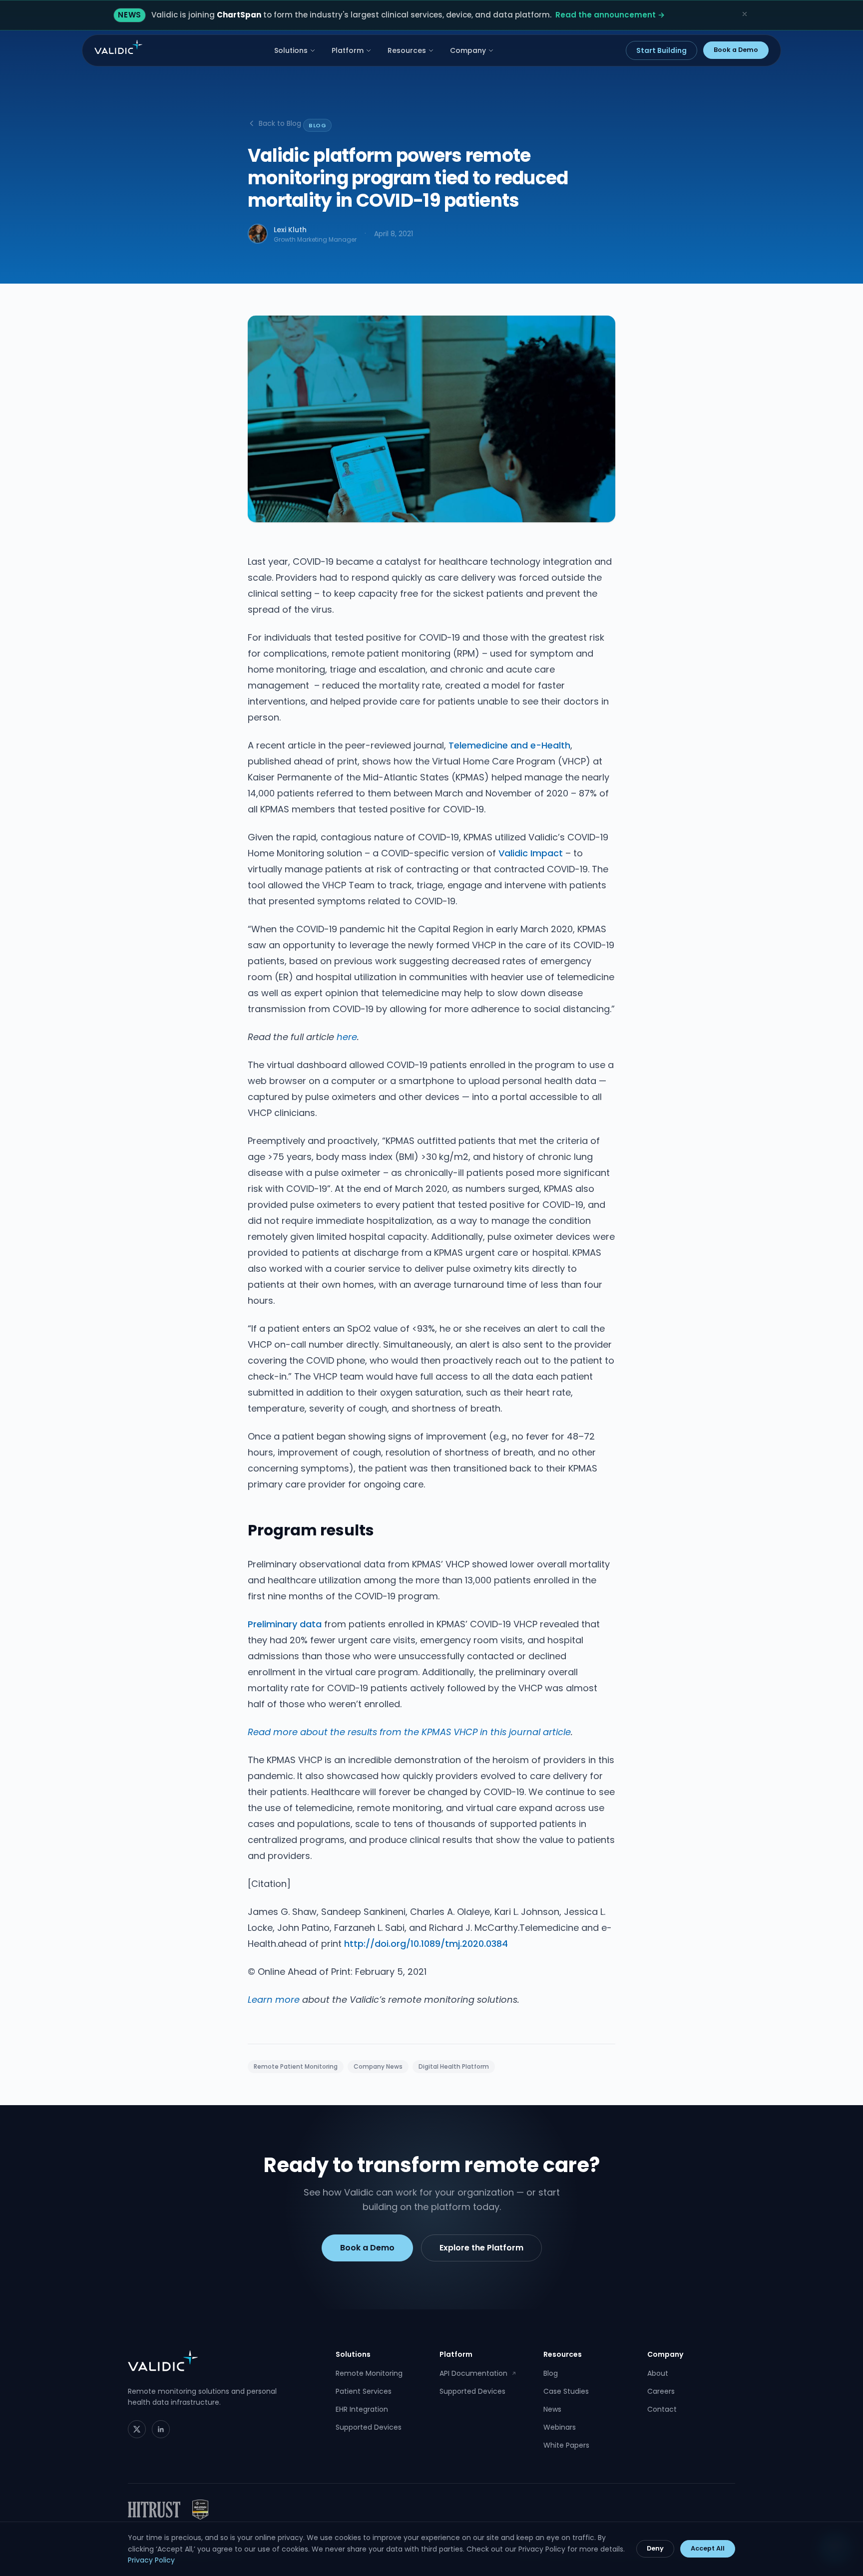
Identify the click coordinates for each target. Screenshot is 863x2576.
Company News (378, 2066)
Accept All (708, 2548)
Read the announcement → (610, 15)
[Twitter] (137, 2429)
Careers (661, 2391)
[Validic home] (118, 47)
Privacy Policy (151, 2560)
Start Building (661, 50)
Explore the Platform (481, 2248)
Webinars (560, 2427)
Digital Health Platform (454, 2066)
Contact (662, 2409)
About (658, 2373)
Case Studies (566, 2391)
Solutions (291, 50)
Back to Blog (280, 123)
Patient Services (364, 2391)
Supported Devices (369, 2427)
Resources (407, 50)
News (552, 2409)
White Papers (566, 2445)
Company (468, 50)
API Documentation (478, 2373)
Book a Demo (736, 50)
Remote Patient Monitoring (296, 2066)
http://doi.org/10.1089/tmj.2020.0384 (426, 1944)
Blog (551, 2373)
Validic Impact (531, 853)
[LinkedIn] (161, 2429)
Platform (348, 50)
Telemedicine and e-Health (509, 745)
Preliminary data (285, 1624)
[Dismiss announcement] (745, 14)
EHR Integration (362, 2409)
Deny (655, 2548)
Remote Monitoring (369, 2373)
